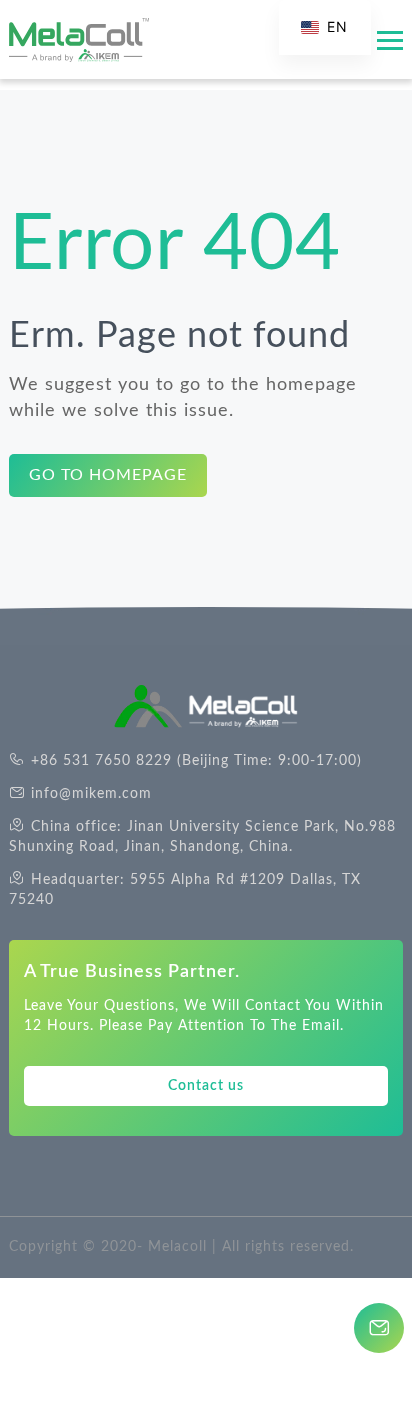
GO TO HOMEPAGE (108, 475)
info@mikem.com (91, 794)
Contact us (206, 1086)
